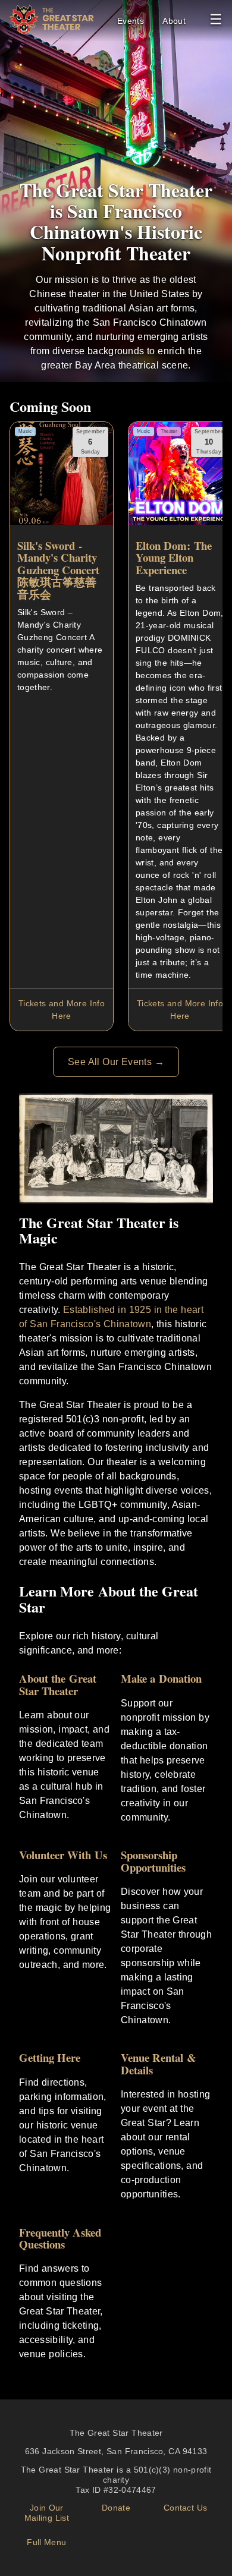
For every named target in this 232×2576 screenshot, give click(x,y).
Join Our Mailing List (47, 2513)
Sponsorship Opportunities (153, 1861)
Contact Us (186, 2508)
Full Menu (46, 2542)
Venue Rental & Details (159, 2064)
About (174, 21)
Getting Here (50, 2057)
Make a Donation (161, 1678)
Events (131, 21)
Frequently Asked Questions (60, 2238)
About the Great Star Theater (58, 1684)
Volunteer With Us (63, 1855)
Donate (116, 2508)
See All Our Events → (116, 1062)
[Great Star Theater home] (51, 31)
